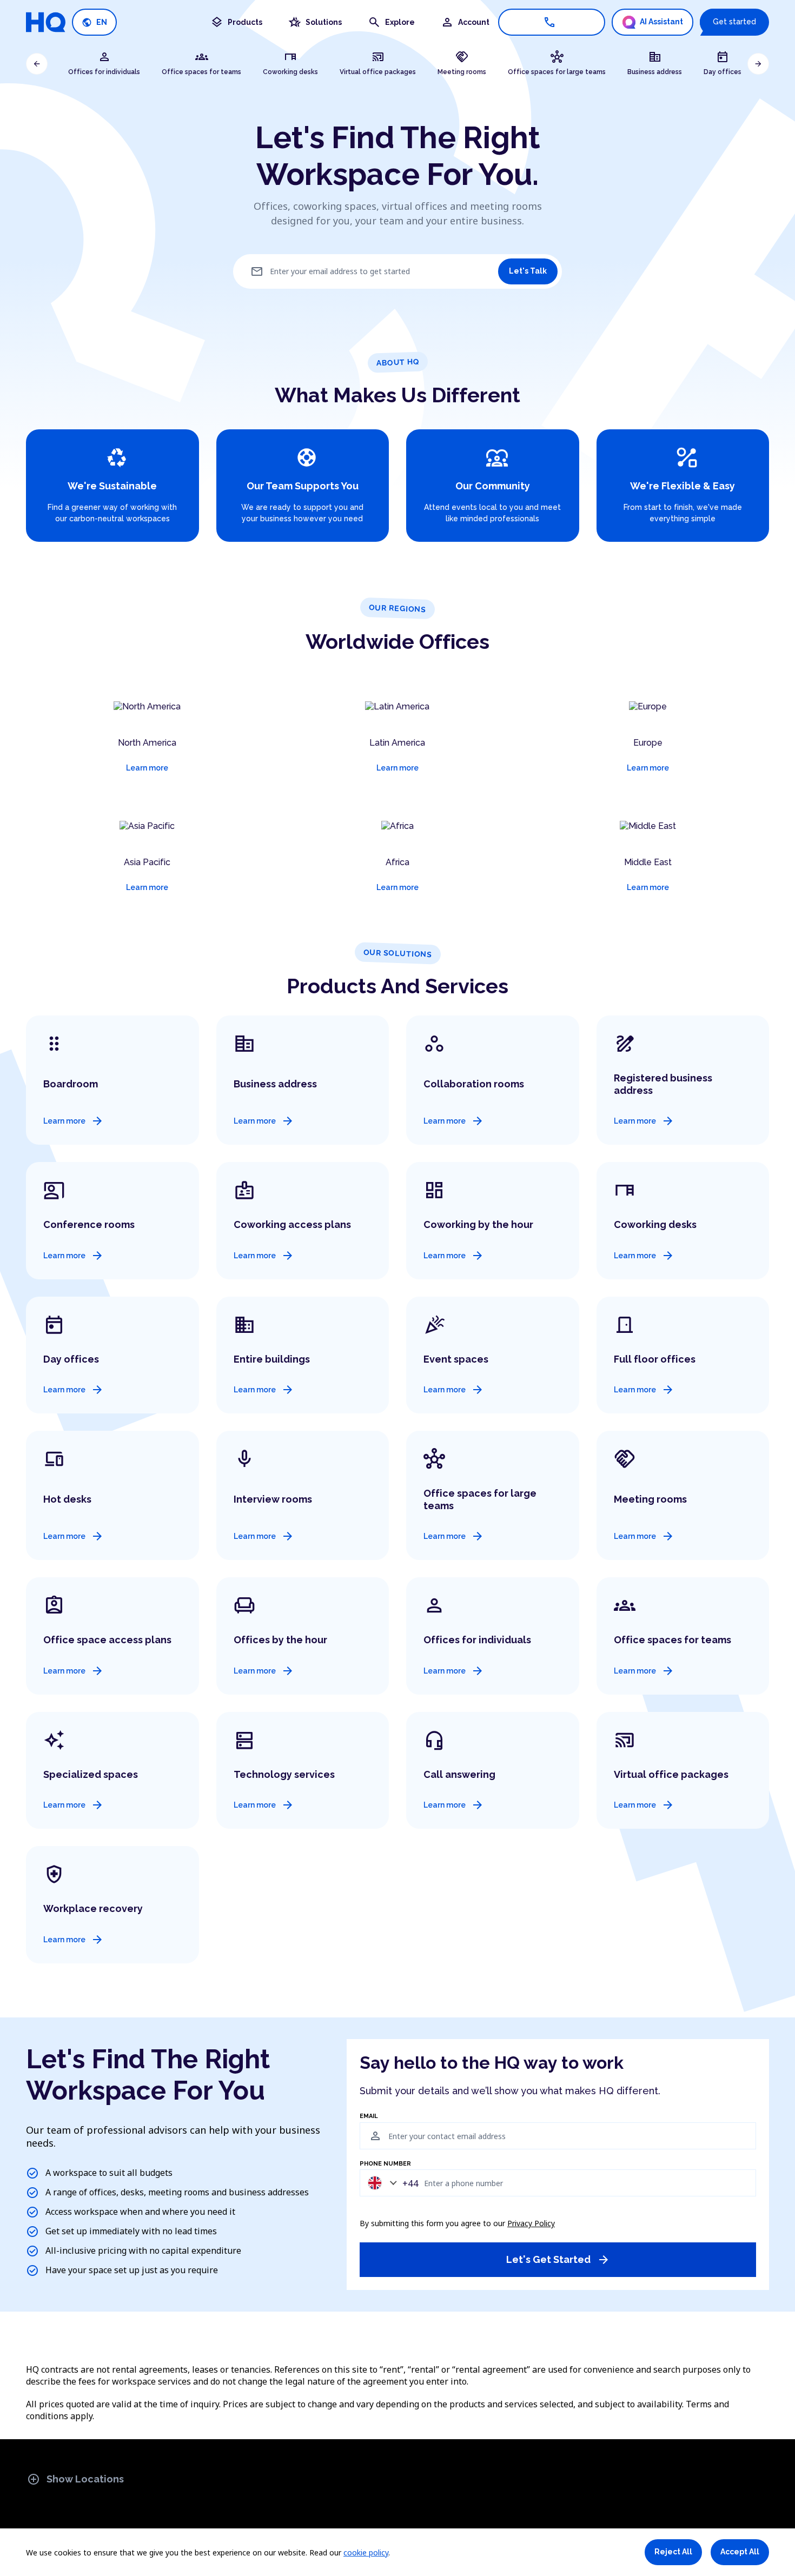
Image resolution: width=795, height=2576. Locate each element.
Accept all (740, 2552)
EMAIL (369, 2116)
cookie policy (366, 2552)
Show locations (75, 2479)
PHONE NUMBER (385, 2164)
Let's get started (558, 2260)
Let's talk (528, 271)
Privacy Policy (531, 2223)
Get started (734, 22)
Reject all (673, 2552)
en (94, 22)
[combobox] (390, 2183)
